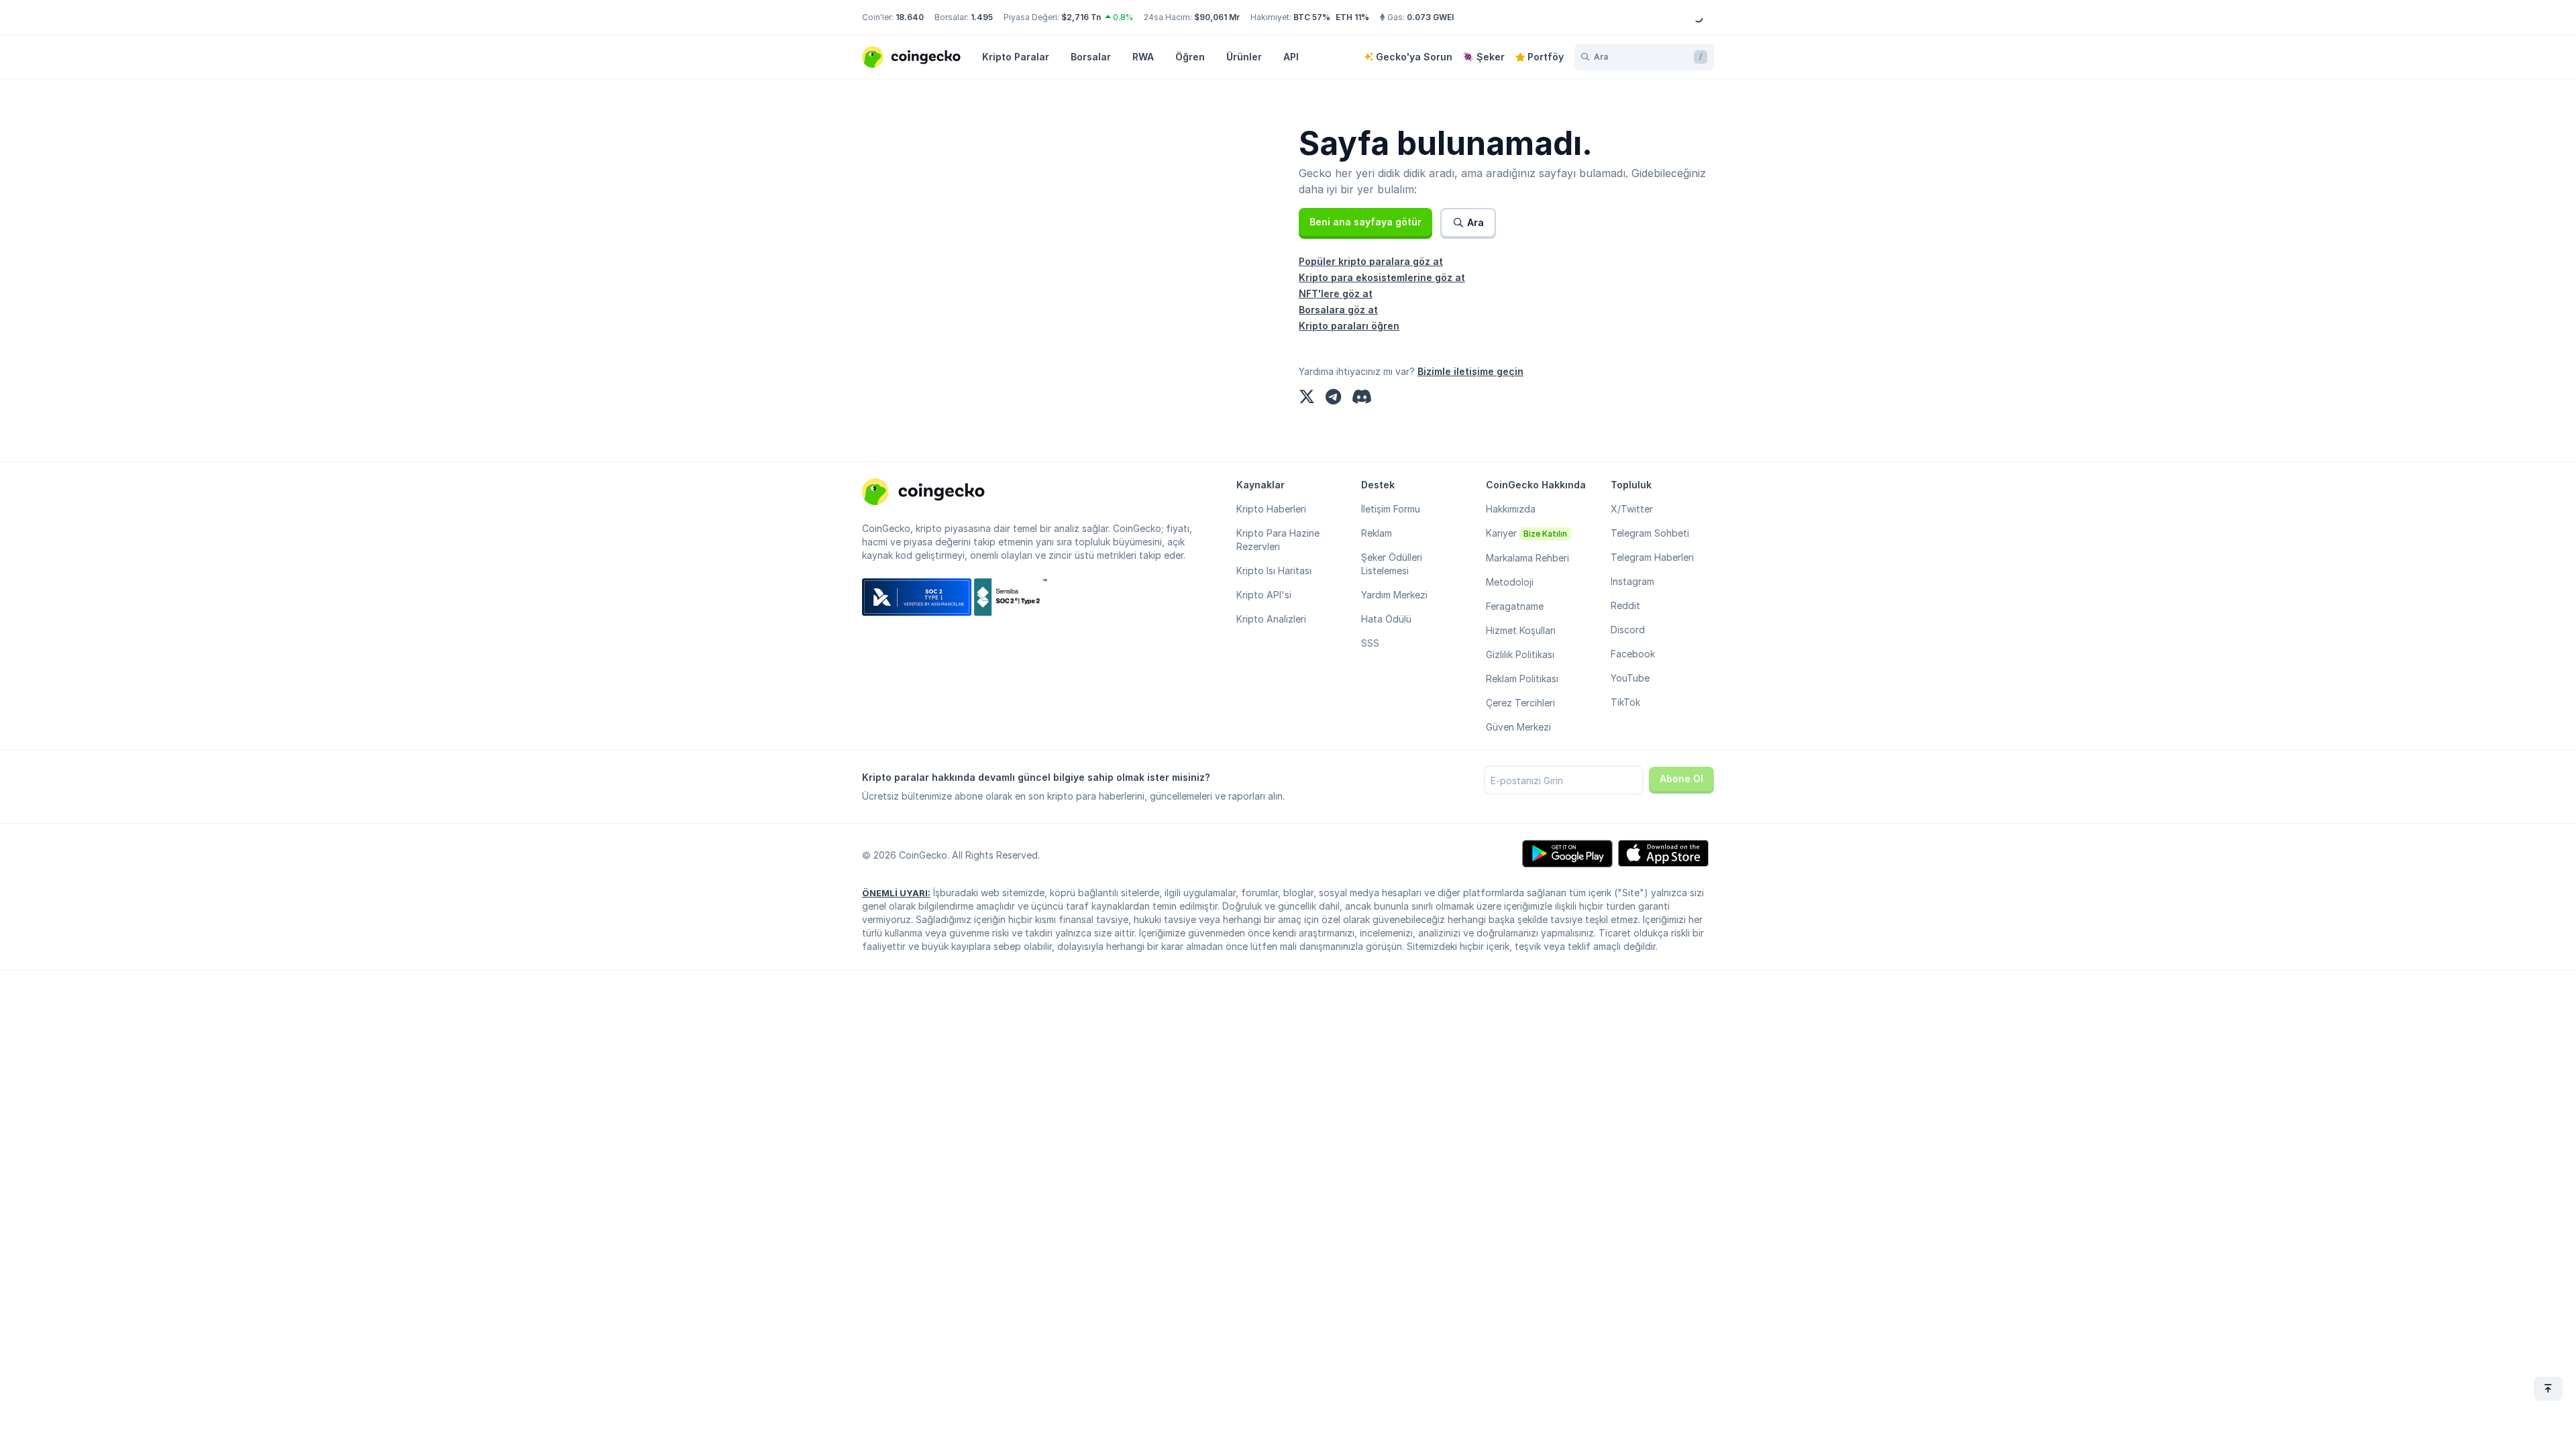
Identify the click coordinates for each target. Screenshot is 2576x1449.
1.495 (982, 17)
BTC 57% (1312, 17)
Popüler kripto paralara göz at (1371, 261)
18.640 (910, 17)
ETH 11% (1352, 17)
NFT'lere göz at (1336, 293)
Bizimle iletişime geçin (1470, 371)
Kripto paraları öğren (1349, 326)
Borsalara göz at (1338, 310)
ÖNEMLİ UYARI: (896, 893)
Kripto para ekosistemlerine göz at (1382, 277)
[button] (1365, 222)
